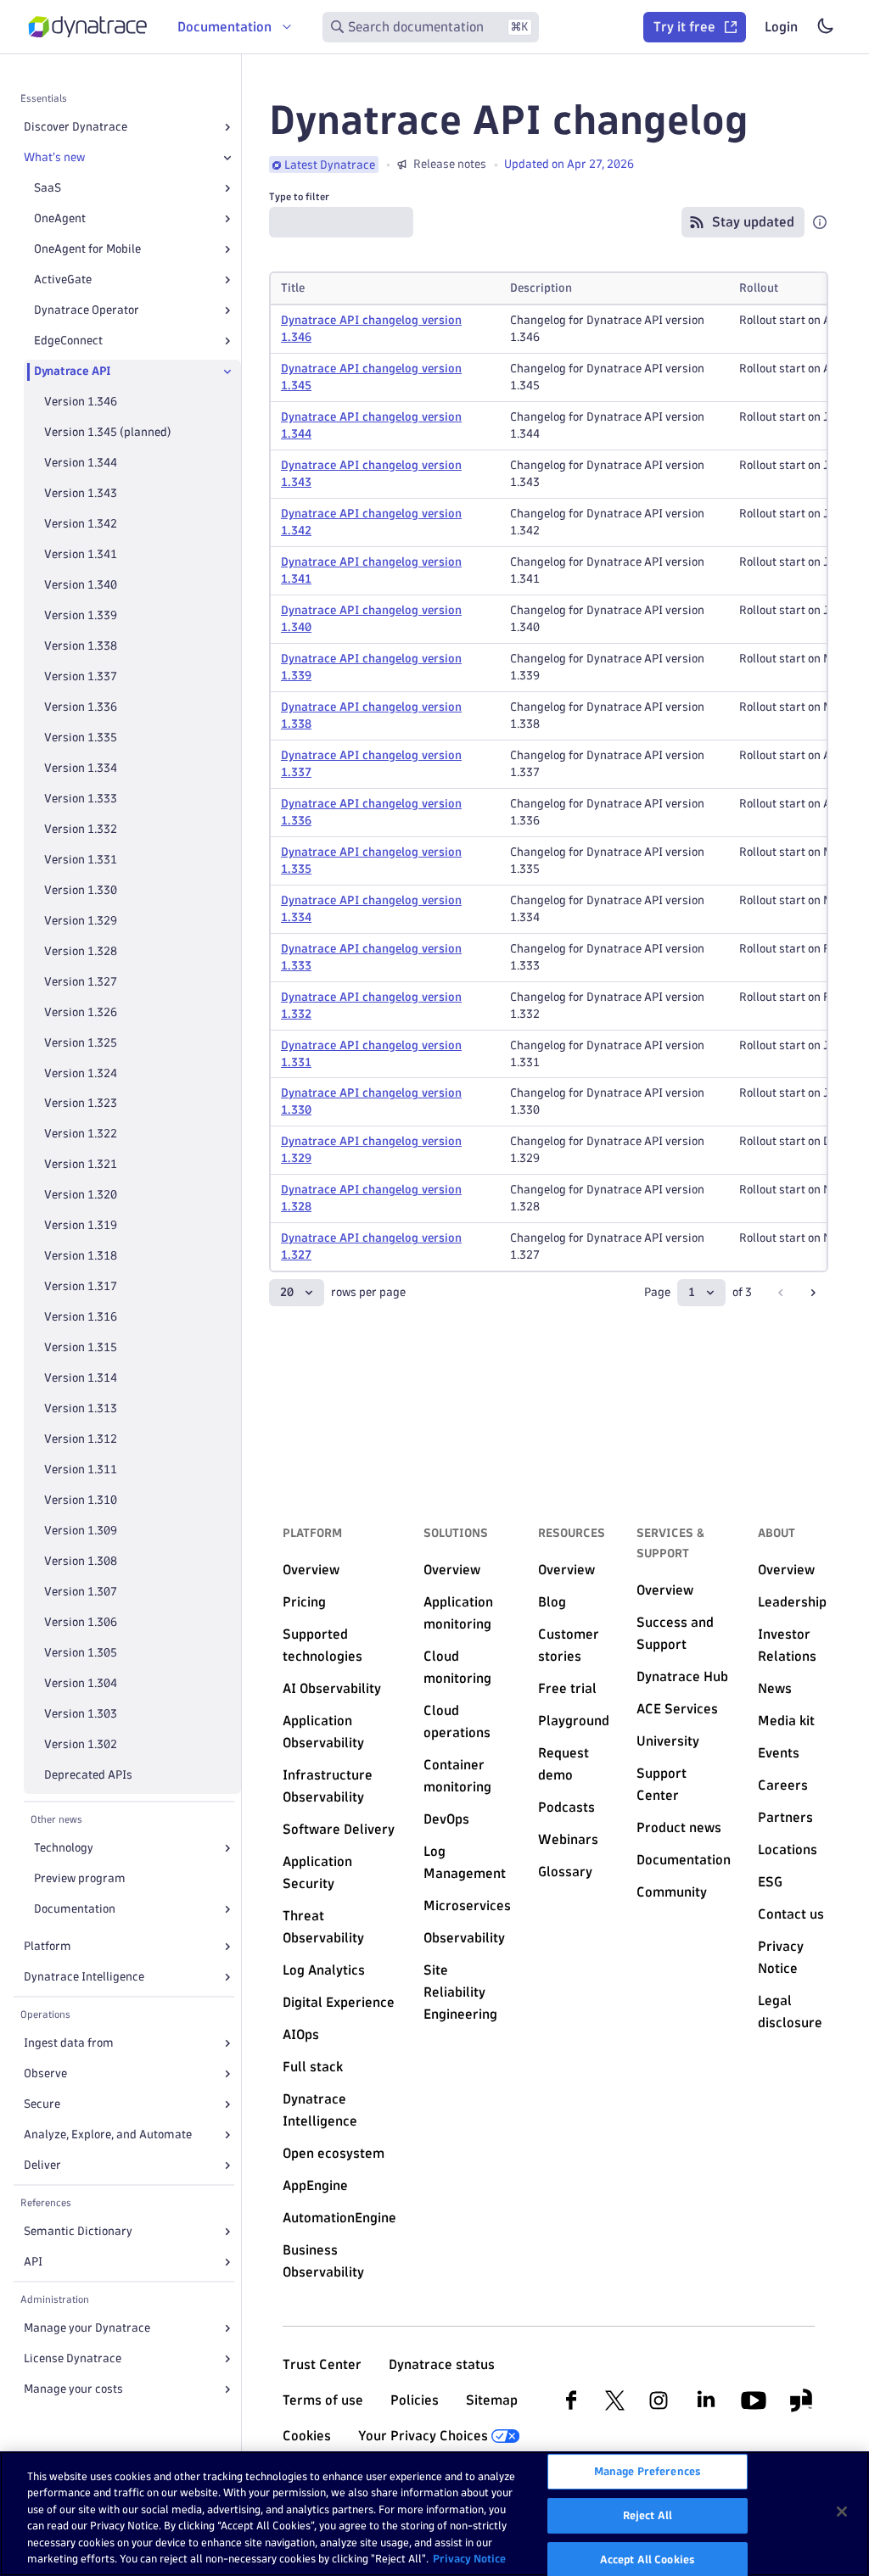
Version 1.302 (81, 1744)
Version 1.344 (81, 463)
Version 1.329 (81, 921)
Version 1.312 (81, 1439)
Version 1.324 (81, 1073)
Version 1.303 (81, 1714)
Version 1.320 (81, 1195)
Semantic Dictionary (78, 2231)
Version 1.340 (81, 585)
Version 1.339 (81, 615)
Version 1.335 (81, 738)
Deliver (42, 2165)
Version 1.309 (81, 1531)
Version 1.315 (81, 1347)
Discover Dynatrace (76, 127)
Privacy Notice (469, 2558)
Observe (45, 2073)
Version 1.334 (81, 768)
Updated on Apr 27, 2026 (569, 164)
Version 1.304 (81, 1683)
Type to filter (299, 196)
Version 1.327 (81, 982)
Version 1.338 (81, 646)
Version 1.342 (81, 524)
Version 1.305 (81, 1653)
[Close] (227, 158)
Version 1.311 (81, 1470)
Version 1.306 (81, 1622)
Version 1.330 (81, 890)
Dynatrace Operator (87, 310)
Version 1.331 (81, 860)
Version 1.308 (81, 1561)
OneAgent (60, 218)
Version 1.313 (81, 1408)
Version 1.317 (81, 1286)
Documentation (75, 1909)
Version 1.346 (81, 402)
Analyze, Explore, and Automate (108, 2135)
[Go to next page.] (813, 1293)
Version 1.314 (81, 1378)
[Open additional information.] (820, 222)
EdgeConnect (68, 341)
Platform (48, 1946)
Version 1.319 (81, 1225)
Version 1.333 (81, 799)
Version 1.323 (81, 1103)
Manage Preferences (648, 2472)
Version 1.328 (81, 951)
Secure (42, 2104)
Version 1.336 (81, 707)
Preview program (80, 1878)
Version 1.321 (81, 1164)
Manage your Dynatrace (87, 2328)
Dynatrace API (73, 371)
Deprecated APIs (88, 1775)
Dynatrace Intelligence (84, 1977)
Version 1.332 (81, 829)
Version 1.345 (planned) (108, 432)
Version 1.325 (81, 1043)
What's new (54, 157)
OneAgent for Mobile (87, 249)
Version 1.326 (81, 1012)
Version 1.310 (81, 1500)
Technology (64, 1848)
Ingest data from (69, 2043)
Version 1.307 (81, 1592)
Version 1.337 (81, 676)
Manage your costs (73, 2389)
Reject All (648, 2515)
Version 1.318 (81, 1256)
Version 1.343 (81, 493)
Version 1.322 (81, 1134)
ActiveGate (63, 279)
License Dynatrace (73, 2358)
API (33, 2262)
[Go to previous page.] (781, 1293)
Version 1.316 (81, 1317)
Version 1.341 (81, 554)
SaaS (48, 188)
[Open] (227, 127)
